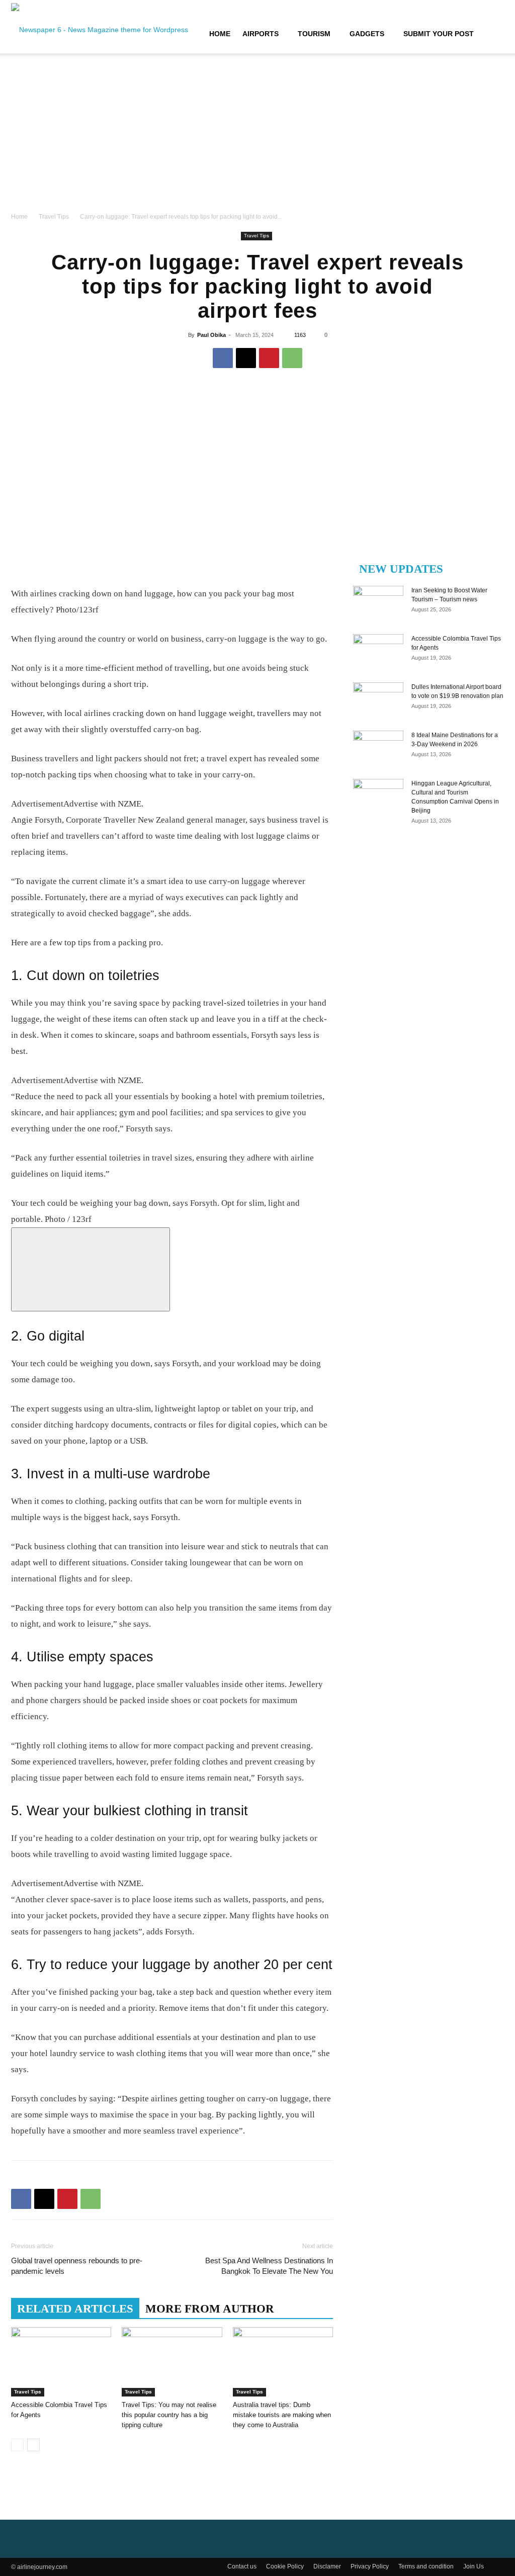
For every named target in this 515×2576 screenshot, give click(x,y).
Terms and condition (426, 2566)
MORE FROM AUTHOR (210, 2309)
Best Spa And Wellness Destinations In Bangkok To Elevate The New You (269, 2266)
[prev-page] (17, 2445)
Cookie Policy (285, 2566)
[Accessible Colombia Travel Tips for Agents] (61, 2362)
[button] (492, 34)
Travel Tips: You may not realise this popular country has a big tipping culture (169, 2415)
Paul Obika (211, 335)
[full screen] (91, 1269)
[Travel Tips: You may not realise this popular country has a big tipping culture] (172, 2362)
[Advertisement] (257, 136)
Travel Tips (54, 217)
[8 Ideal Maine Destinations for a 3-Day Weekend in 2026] (378, 748)
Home (220, 34)
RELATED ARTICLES (75, 2309)
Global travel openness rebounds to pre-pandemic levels (77, 2266)
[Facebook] (223, 358)
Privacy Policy (370, 2566)
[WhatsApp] (292, 358)
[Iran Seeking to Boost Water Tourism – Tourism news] (378, 603)
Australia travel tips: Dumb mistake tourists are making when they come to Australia (282, 2415)
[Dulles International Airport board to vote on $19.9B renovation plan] (378, 700)
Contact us (242, 2566)
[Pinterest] (269, 358)
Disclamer (327, 2566)
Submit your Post (439, 34)
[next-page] (33, 2445)
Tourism (314, 34)
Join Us (474, 2566)
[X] (246, 358)
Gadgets (367, 34)
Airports (261, 34)
